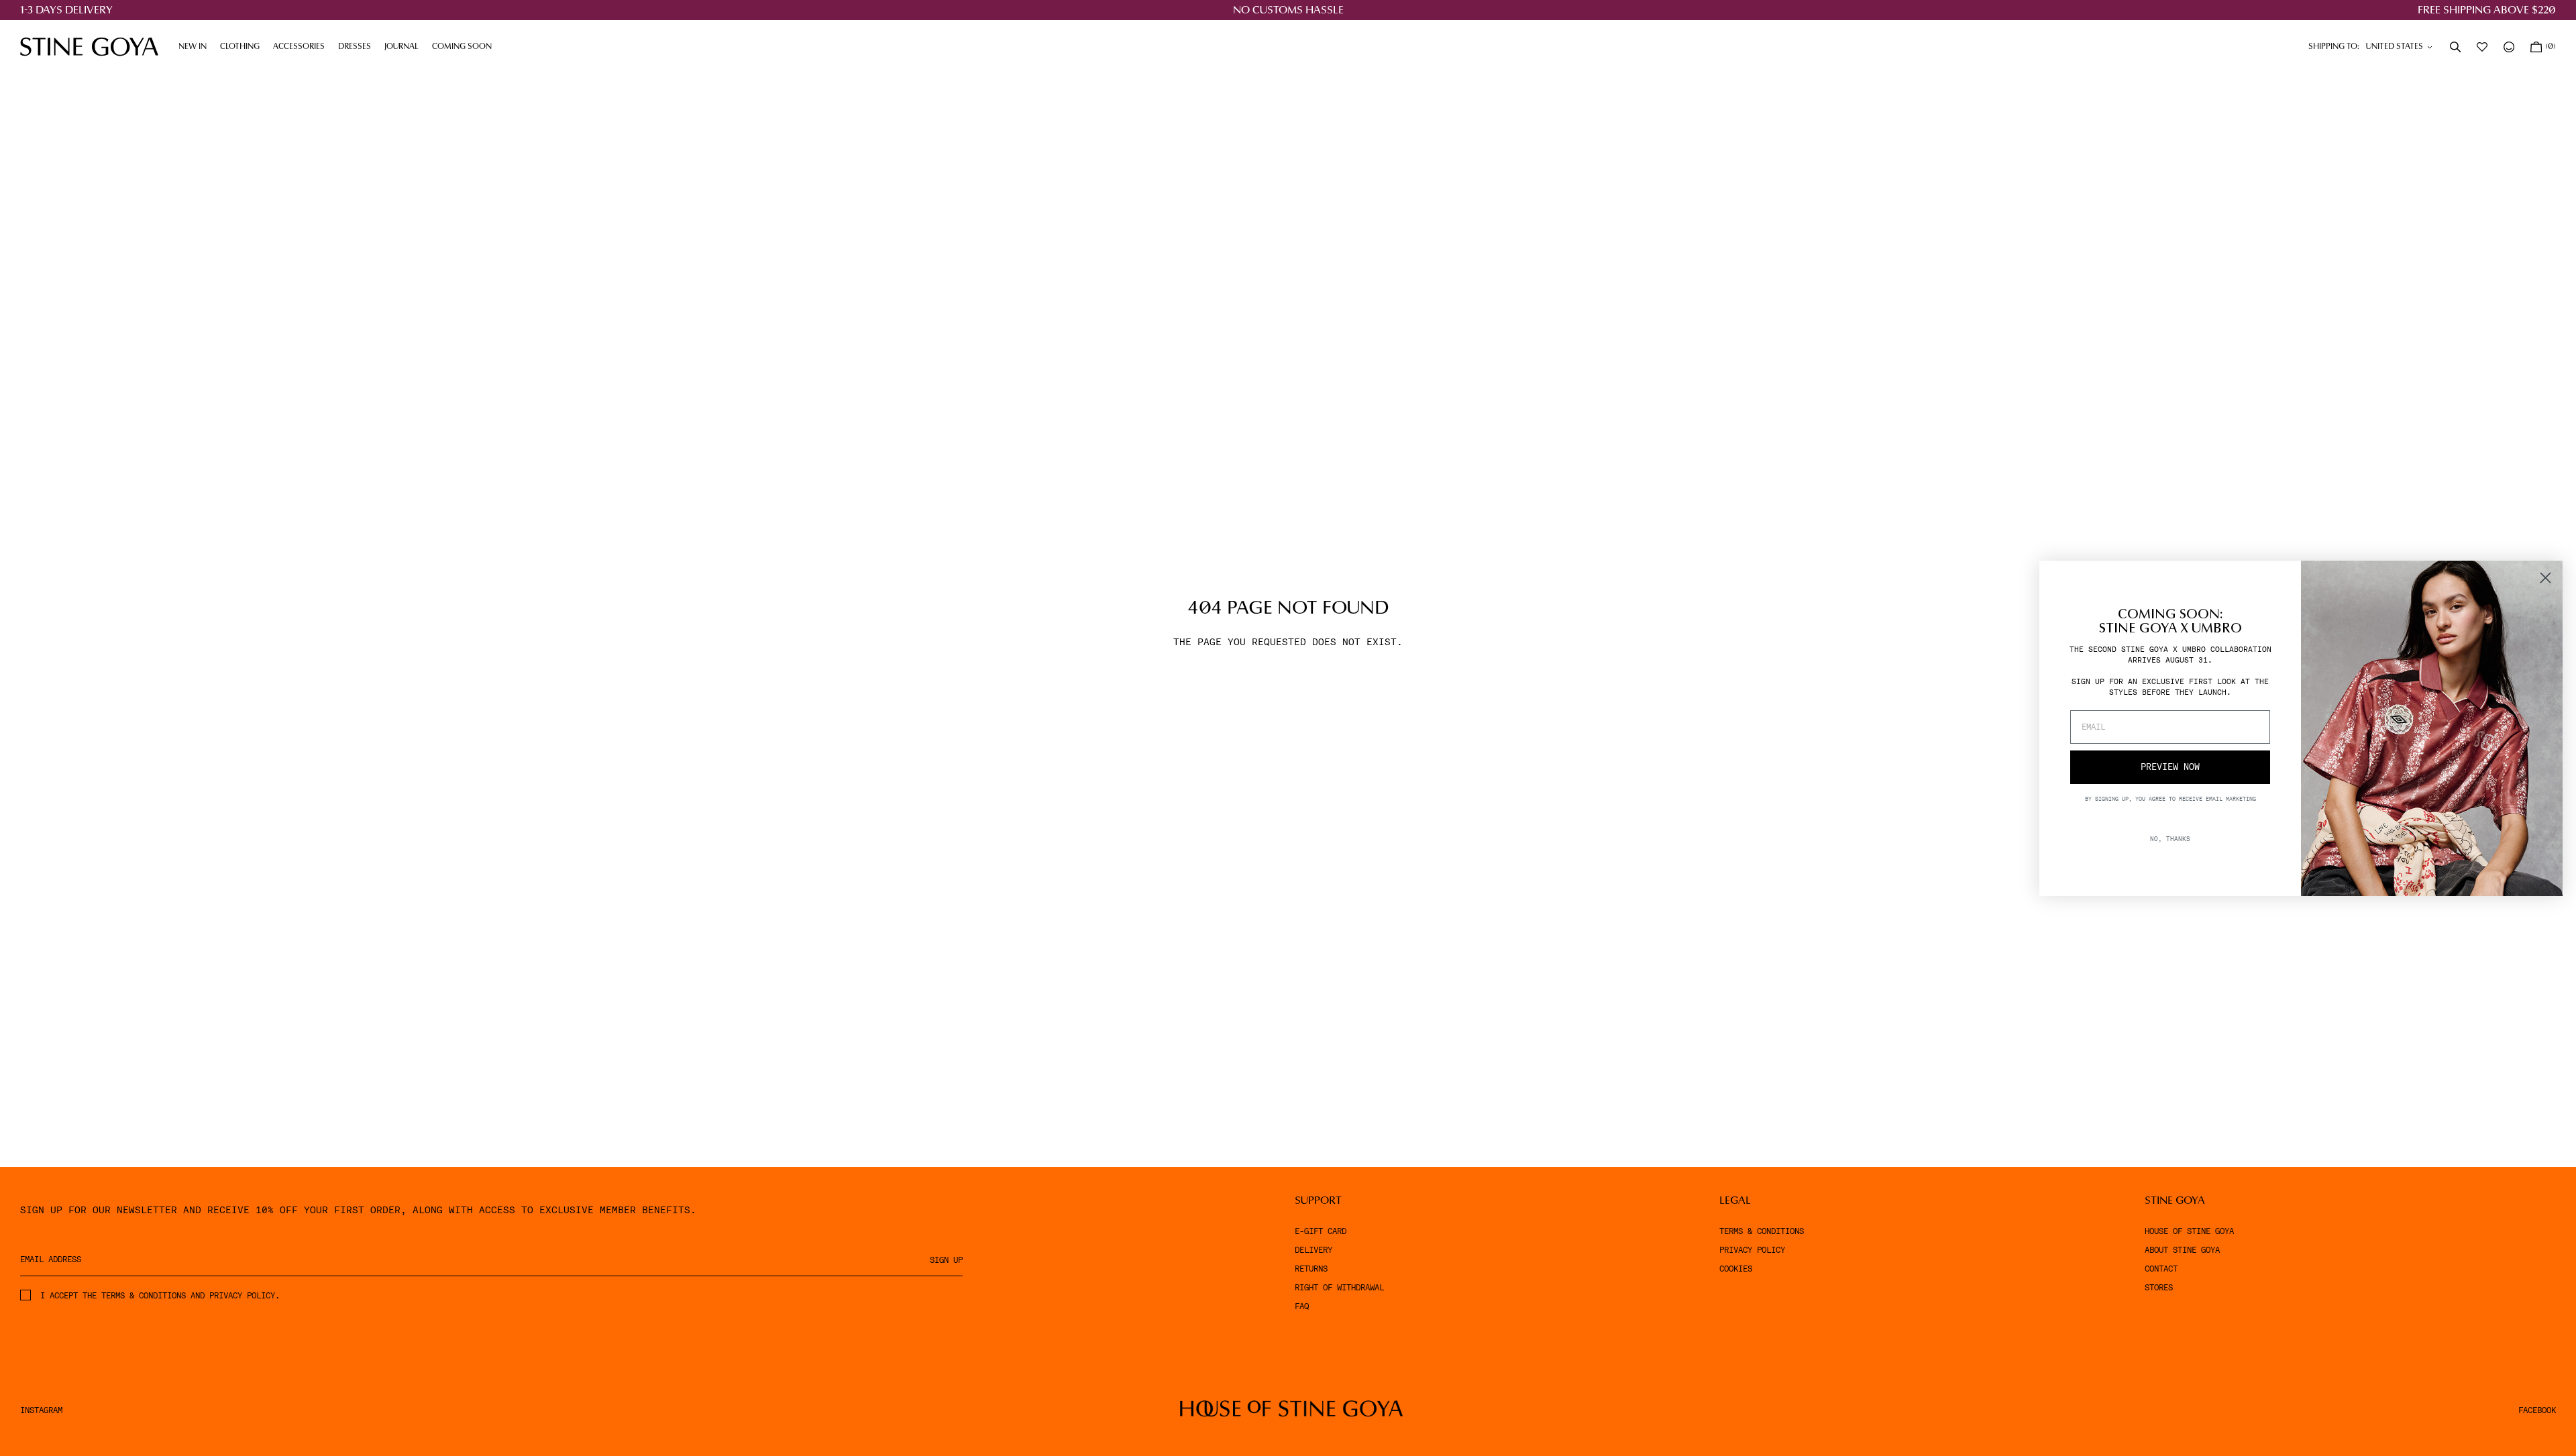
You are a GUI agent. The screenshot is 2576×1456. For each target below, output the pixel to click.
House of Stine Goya (2189, 1231)
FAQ (1302, 1306)
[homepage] (89, 47)
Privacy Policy (1752, 1250)
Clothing (243, 47)
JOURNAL (405, 47)
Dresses (358, 47)
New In (193, 47)
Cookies (1736, 1269)
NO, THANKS (2170, 838)
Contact (2161, 1269)
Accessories (302, 47)
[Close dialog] (2545, 578)
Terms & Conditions (1762, 1231)
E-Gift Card (1321, 1231)
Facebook (2537, 1410)
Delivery (1313, 1250)
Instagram (41, 1410)
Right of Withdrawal (1339, 1288)
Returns (1311, 1269)
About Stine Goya (2182, 1250)
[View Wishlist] (2483, 47)
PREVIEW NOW (2170, 767)
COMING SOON (462, 47)
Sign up (946, 1260)
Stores (2159, 1288)
